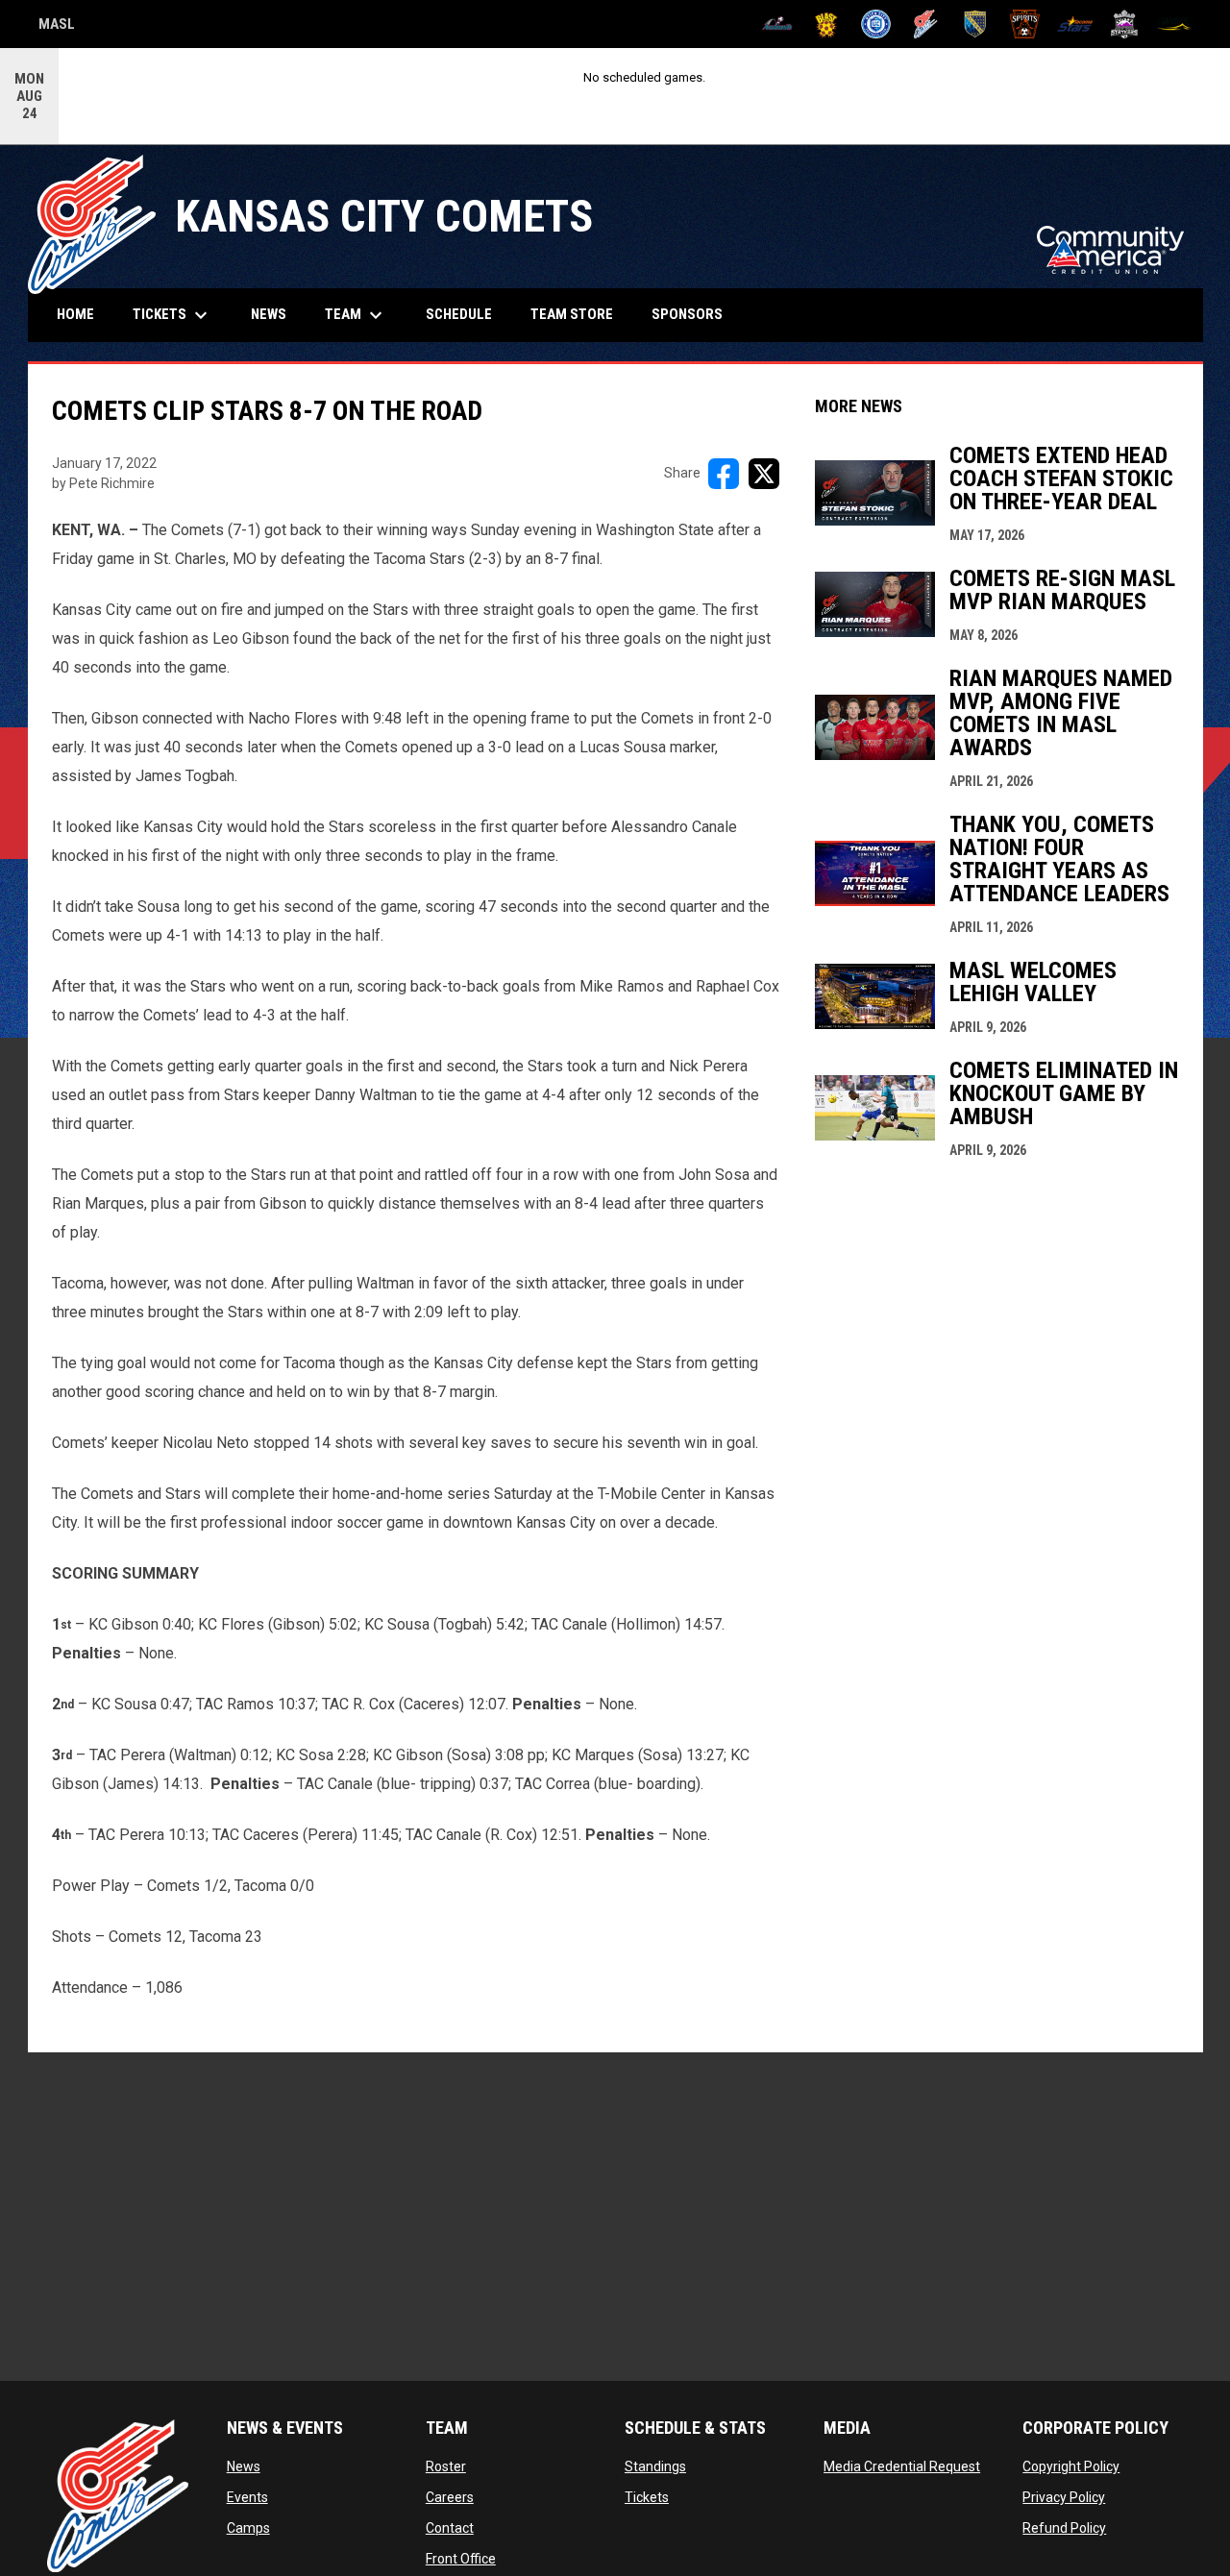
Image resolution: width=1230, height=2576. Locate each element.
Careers (450, 2497)
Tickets (647, 2497)
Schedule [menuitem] (459, 314)
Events (247, 2497)
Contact (450, 2528)
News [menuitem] (269, 314)
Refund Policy (1064, 2528)
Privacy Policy (1064, 2497)
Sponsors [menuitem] (687, 314)
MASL (57, 27)
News (244, 2466)
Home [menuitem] (75, 314)
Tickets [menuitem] (172, 315)
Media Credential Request (902, 2466)
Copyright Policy (1071, 2466)
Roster (446, 2466)
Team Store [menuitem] (579, 314)
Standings (655, 2466)
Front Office (461, 2559)
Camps (248, 2528)
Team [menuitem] (356, 315)
